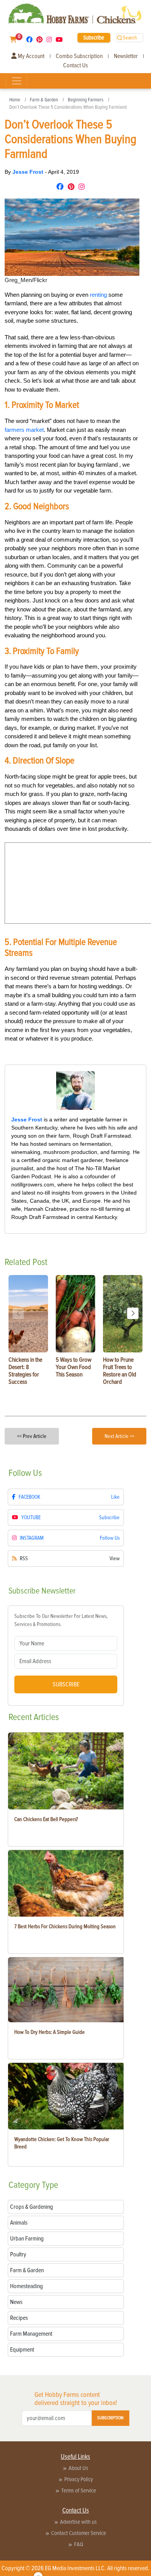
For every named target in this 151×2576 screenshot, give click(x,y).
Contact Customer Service (79, 2533)
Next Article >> (119, 1436)
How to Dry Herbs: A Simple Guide (50, 2032)
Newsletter (126, 56)
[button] (133, 1313)
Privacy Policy (79, 2479)
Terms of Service (79, 2490)
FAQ (79, 2544)
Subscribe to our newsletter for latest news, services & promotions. (61, 1620)
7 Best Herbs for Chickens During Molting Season (65, 1926)
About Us (78, 2468)
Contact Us (75, 65)
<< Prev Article (32, 1436)
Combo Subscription (79, 56)
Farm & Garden (44, 100)
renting (98, 295)
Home (15, 100)
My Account (31, 56)
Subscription (110, 2418)
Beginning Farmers (86, 100)
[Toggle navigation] (17, 81)
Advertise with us (78, 2522)
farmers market (24, 430)
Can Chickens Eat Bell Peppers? (46, 1819)
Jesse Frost (29, 172)
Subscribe (94, 38)
